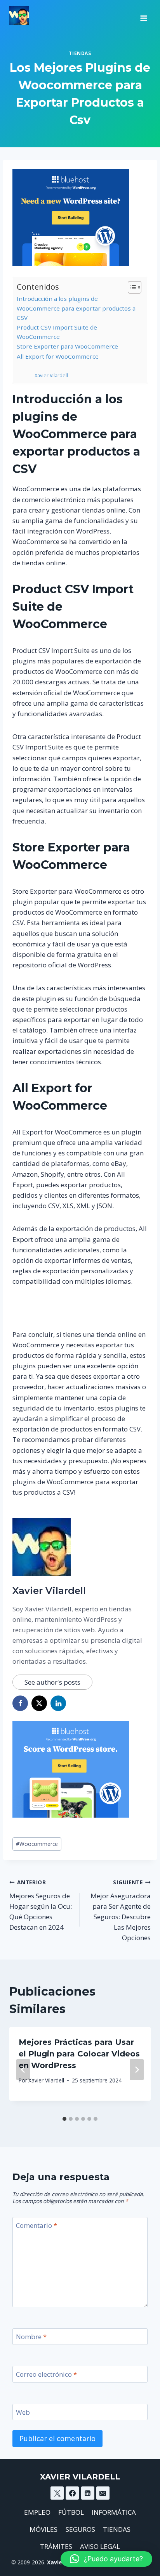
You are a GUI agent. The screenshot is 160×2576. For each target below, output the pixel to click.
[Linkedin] (88, 2493)
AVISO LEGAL (100, 2546)
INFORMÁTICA (114, 2512)
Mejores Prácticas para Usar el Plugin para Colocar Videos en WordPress (79, 2054)
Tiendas (80, 53)
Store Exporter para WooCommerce (67, 346)
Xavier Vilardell (51, 376)
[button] (106, 2559)
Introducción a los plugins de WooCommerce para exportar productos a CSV (76, 308)
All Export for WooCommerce (58, 356)
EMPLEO (37, 2512)
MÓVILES (43, 2529)
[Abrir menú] (143, 16)
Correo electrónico (46, 2374)
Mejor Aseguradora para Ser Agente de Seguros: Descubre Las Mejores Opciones (121, 1910)
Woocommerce (37, 1844)
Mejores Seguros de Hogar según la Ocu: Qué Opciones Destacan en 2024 (41, 1905)
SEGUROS (80, 2529)
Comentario (37, 2226)
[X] (57, 2493)
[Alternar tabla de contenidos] (131, 287)
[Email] (103, 2493)
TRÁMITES (56, 2546)
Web (23, 2412)
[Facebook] (72, 2493)
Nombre (31, 2337)
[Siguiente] (137, 2070)
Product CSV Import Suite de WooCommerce (57, 332)
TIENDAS (117, 2529)
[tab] (64, 2119)
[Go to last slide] (23, 2070)
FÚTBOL (71, 2512)
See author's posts (52, 1682)
